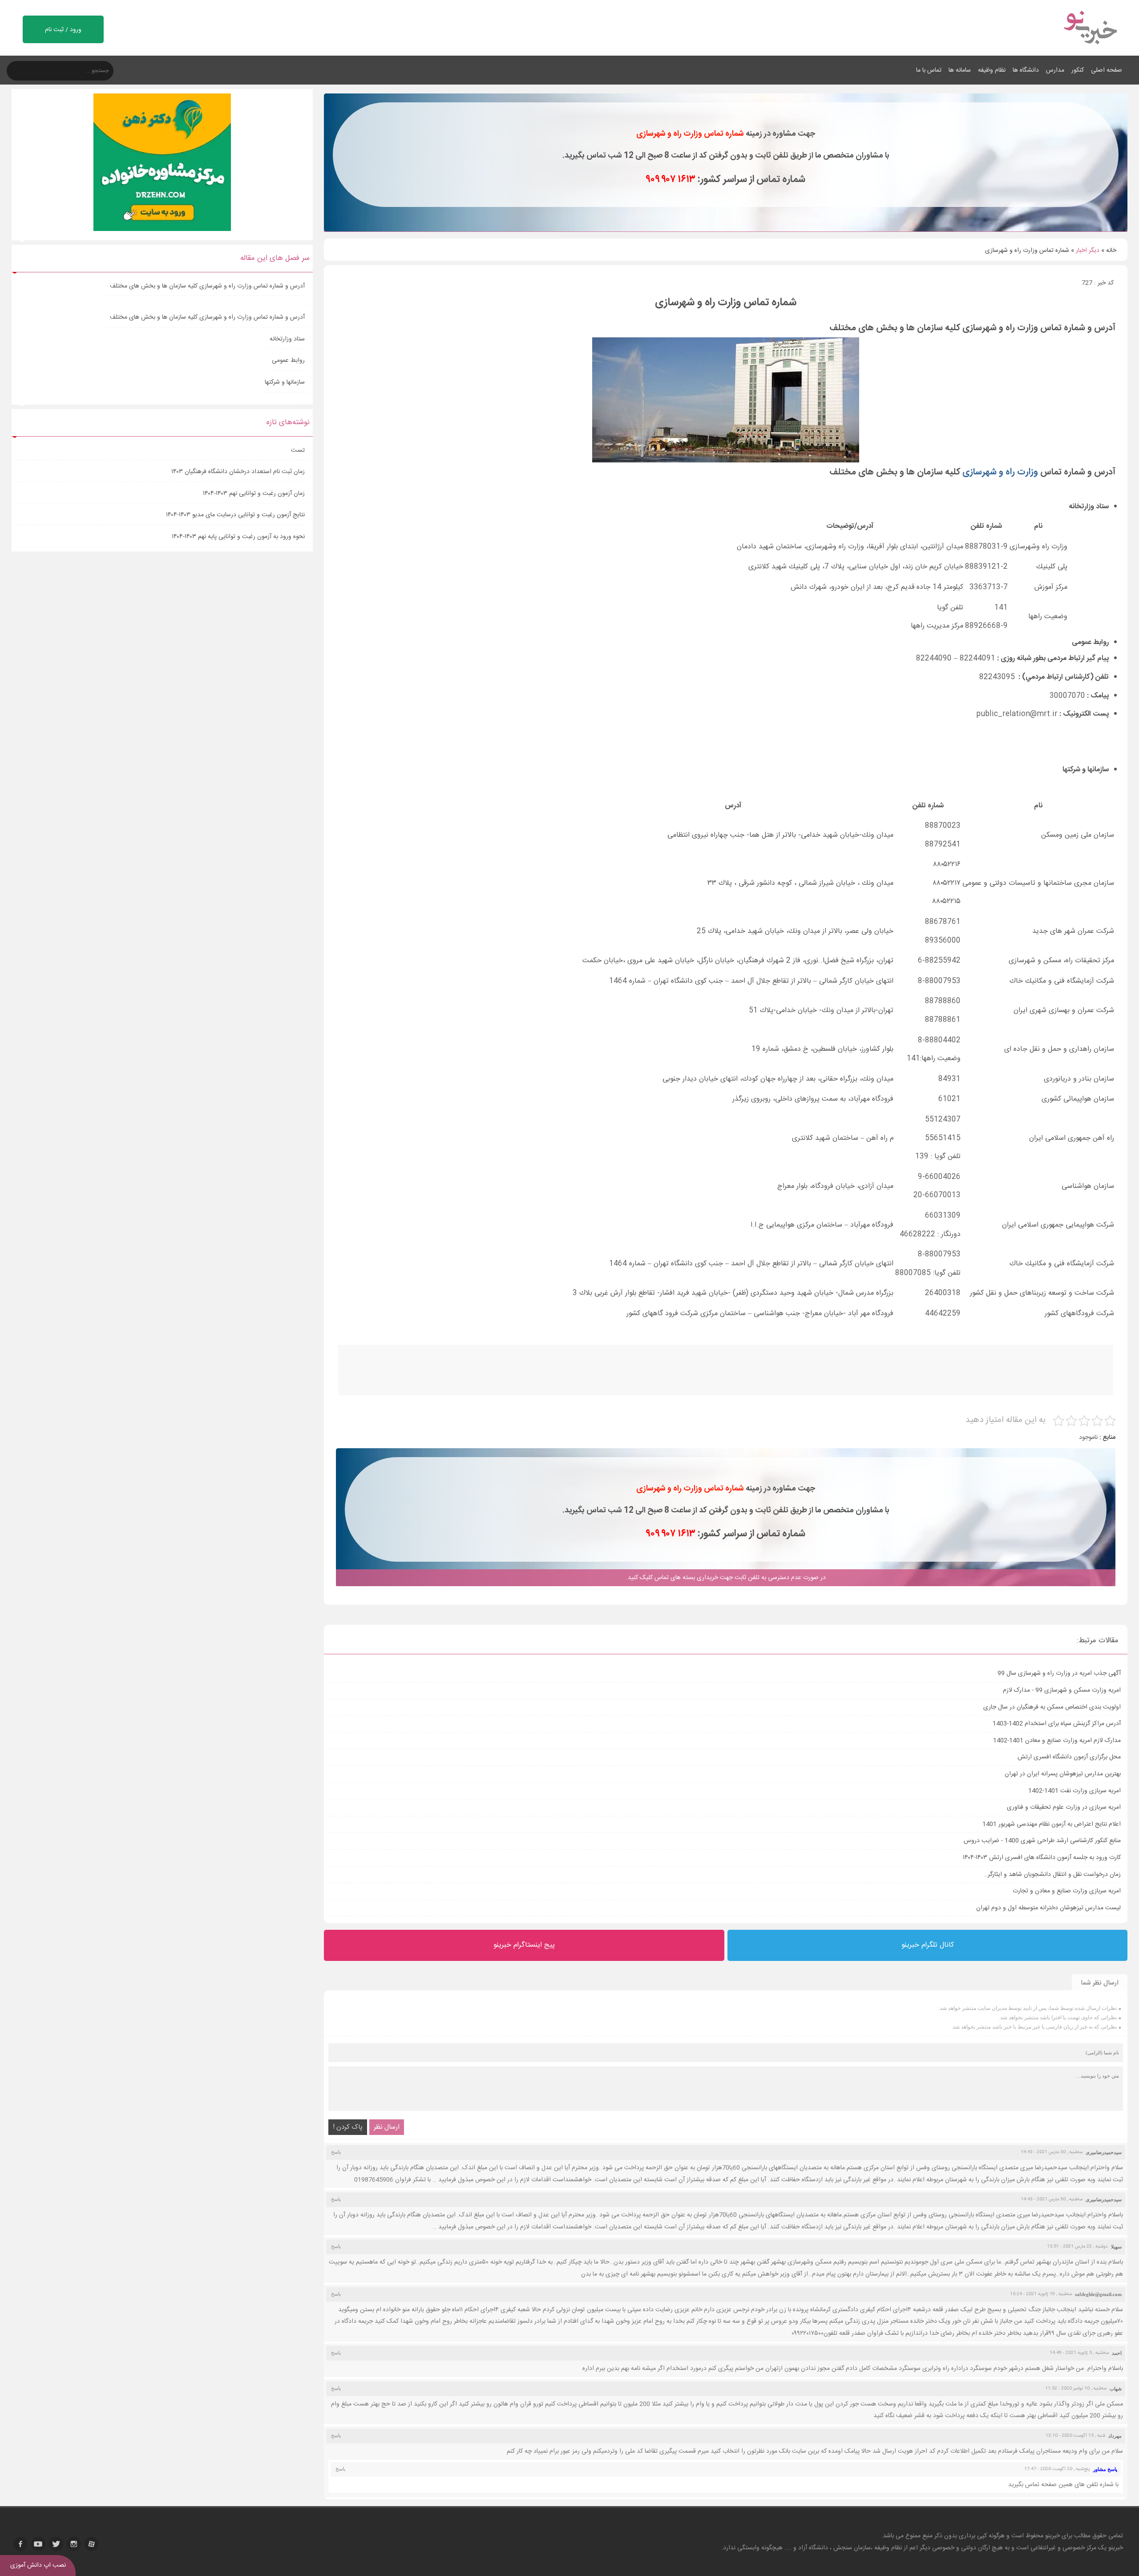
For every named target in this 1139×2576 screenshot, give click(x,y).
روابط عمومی (288, 360)
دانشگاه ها (1026, 70)
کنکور (1078, 70)
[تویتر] (56, 2544)
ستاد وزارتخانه (287, 339)
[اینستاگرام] (74, 2544)
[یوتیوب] (38, 2544)
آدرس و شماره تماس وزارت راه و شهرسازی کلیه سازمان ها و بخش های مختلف (207, 286)
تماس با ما (929, 70)
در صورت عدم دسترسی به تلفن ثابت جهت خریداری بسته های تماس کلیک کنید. (726, 1578)
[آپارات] (92, 2544)
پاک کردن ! (348, 2127)
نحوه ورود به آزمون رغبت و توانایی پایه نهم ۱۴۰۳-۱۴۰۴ (238, 537)
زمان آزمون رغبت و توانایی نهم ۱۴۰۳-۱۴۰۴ (254, 494)
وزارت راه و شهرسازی (1000, 472)
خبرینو (1052, 2536)
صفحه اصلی (1107, 70)
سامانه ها (960, 70)
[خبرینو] (1090, 50)
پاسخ (336, 2152)
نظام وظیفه (992, 70)
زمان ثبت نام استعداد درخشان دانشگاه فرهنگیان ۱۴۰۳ (238, 472)
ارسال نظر (387, 2127)
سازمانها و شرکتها (285, 382)
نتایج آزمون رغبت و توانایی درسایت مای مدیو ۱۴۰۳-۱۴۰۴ (235, 515)
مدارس (1055, 70)
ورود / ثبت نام (63, 30)
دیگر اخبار (1088, 251)
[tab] (722, 506)
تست (298, 450)
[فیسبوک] (20, 2544)
